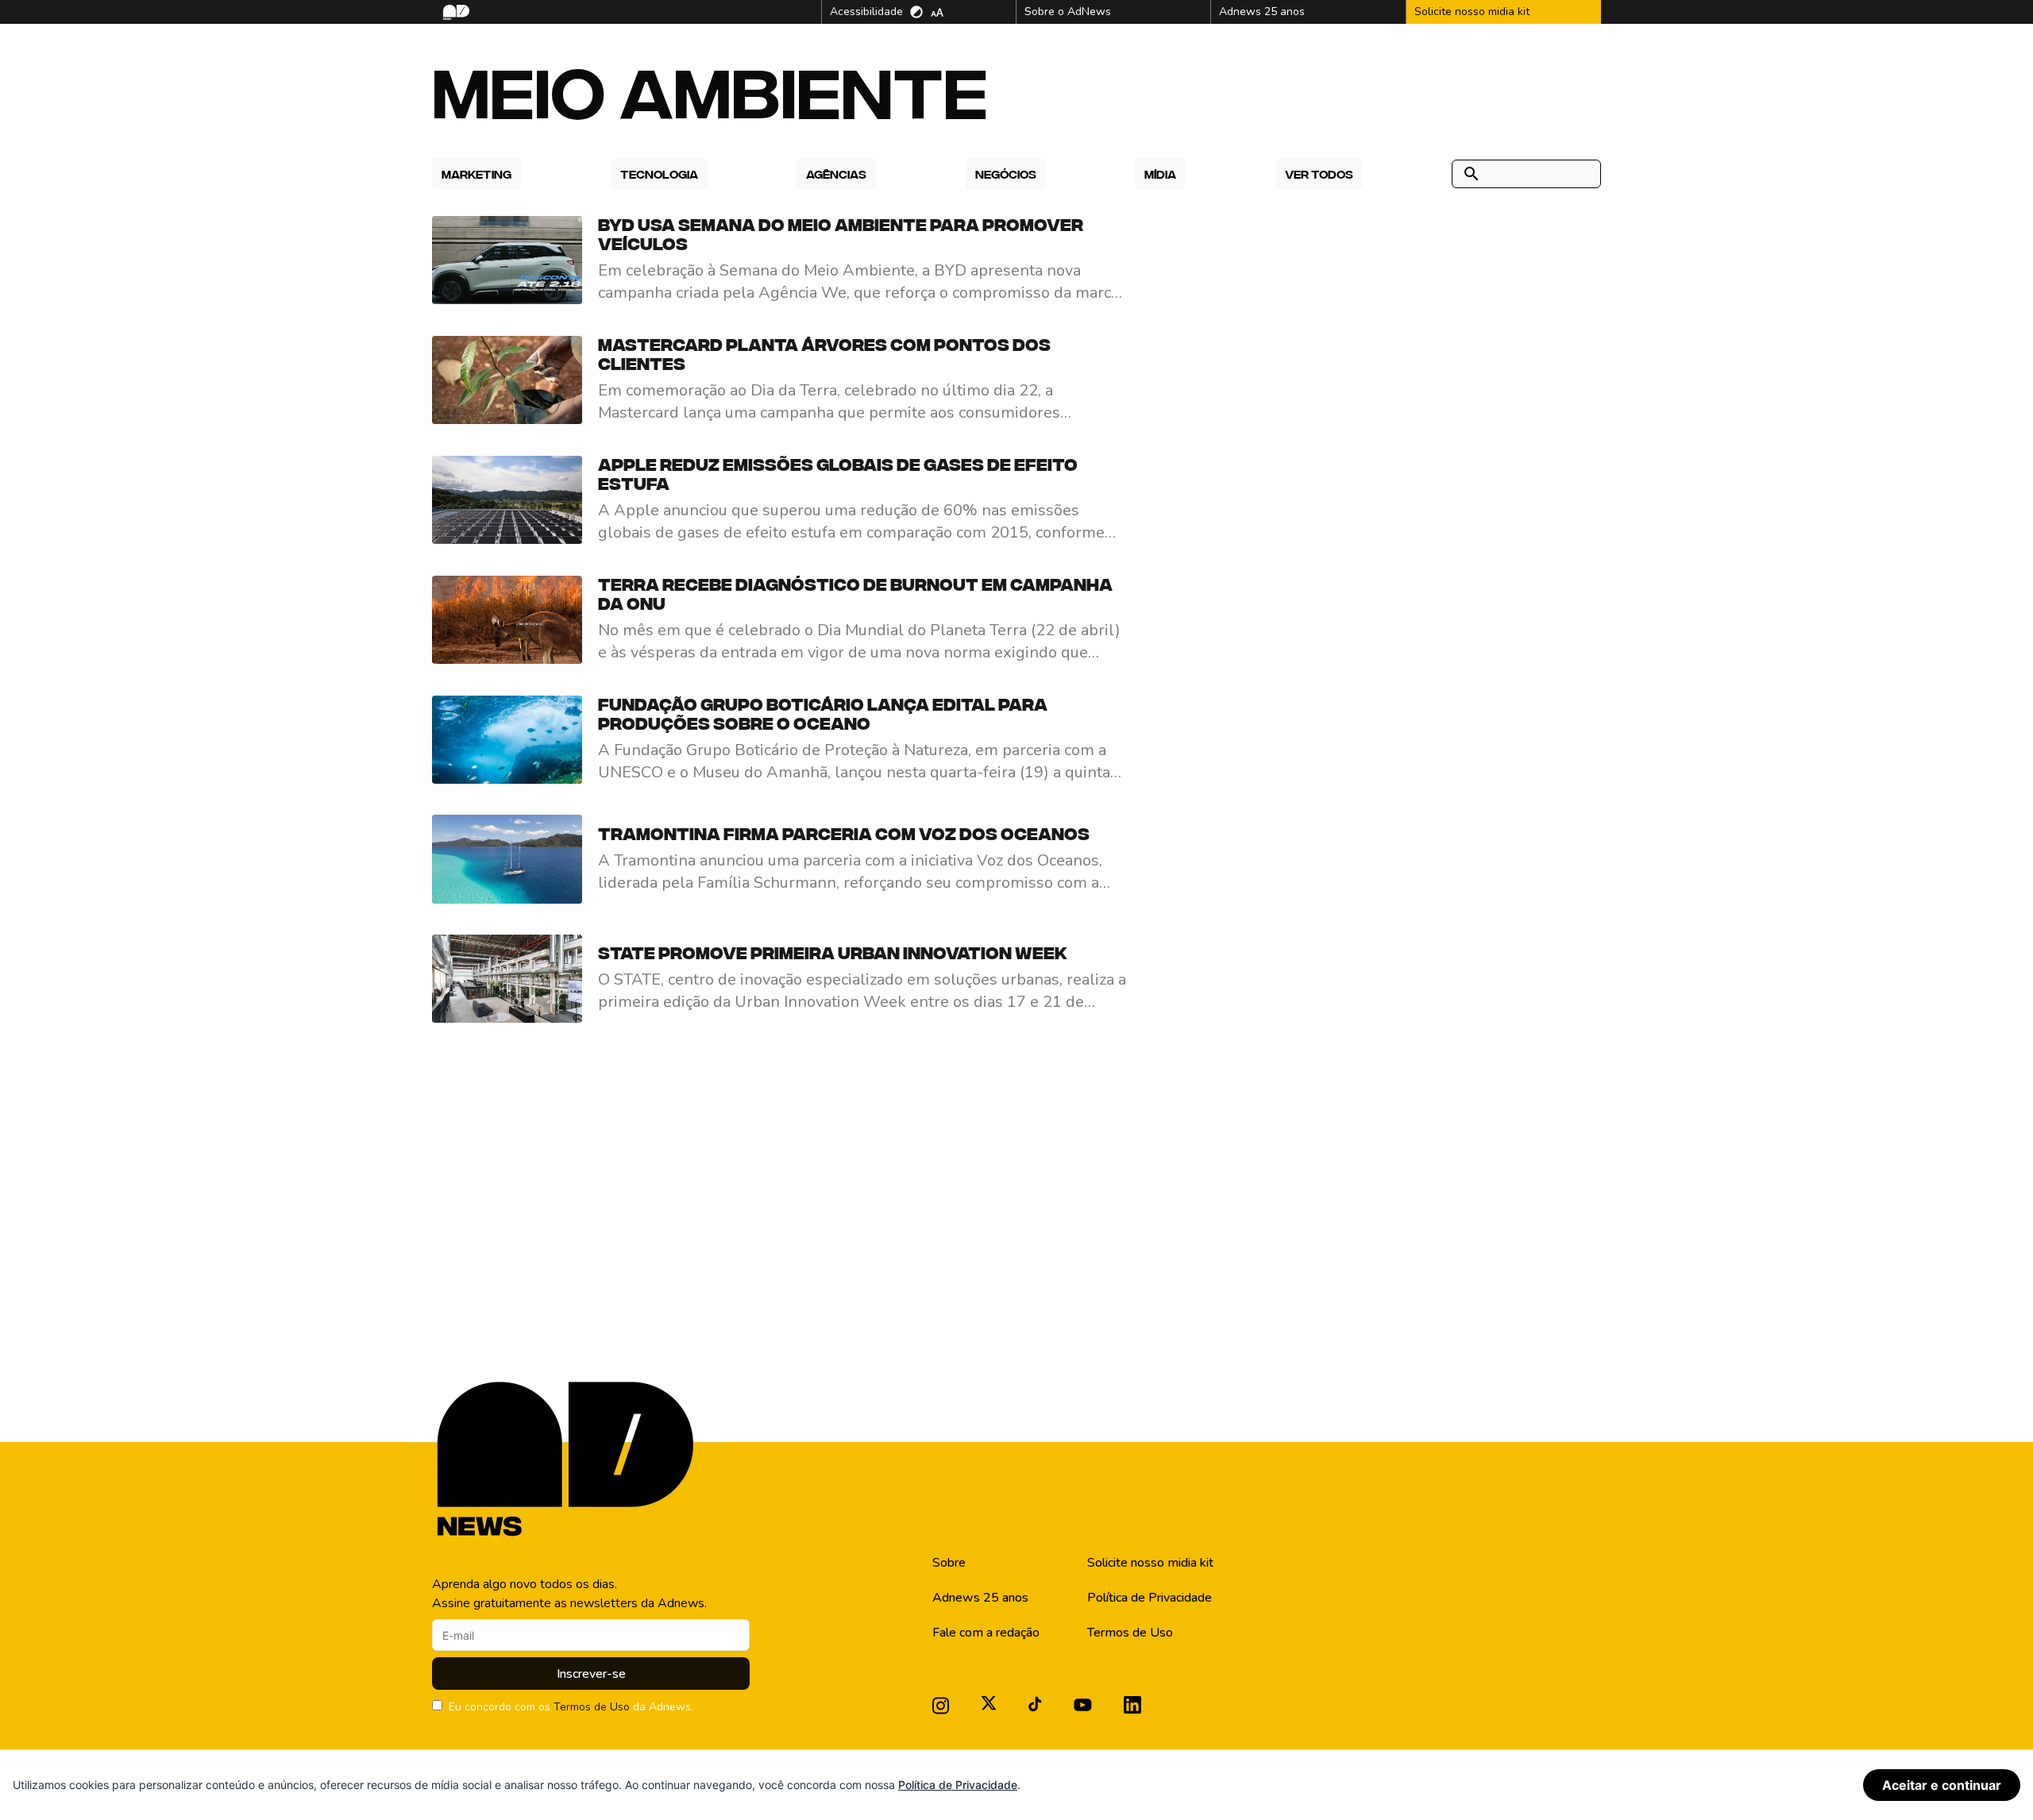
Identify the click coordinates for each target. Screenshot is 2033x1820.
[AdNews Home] (455, 12)
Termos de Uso (592, 1707)
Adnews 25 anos (980, 1598)
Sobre (949, 1563)
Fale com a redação (986, 1633)
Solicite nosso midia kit (1150, 1563)
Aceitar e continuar (1942, 1785)
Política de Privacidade (1150, 1598)
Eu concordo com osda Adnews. (571, 1707)
